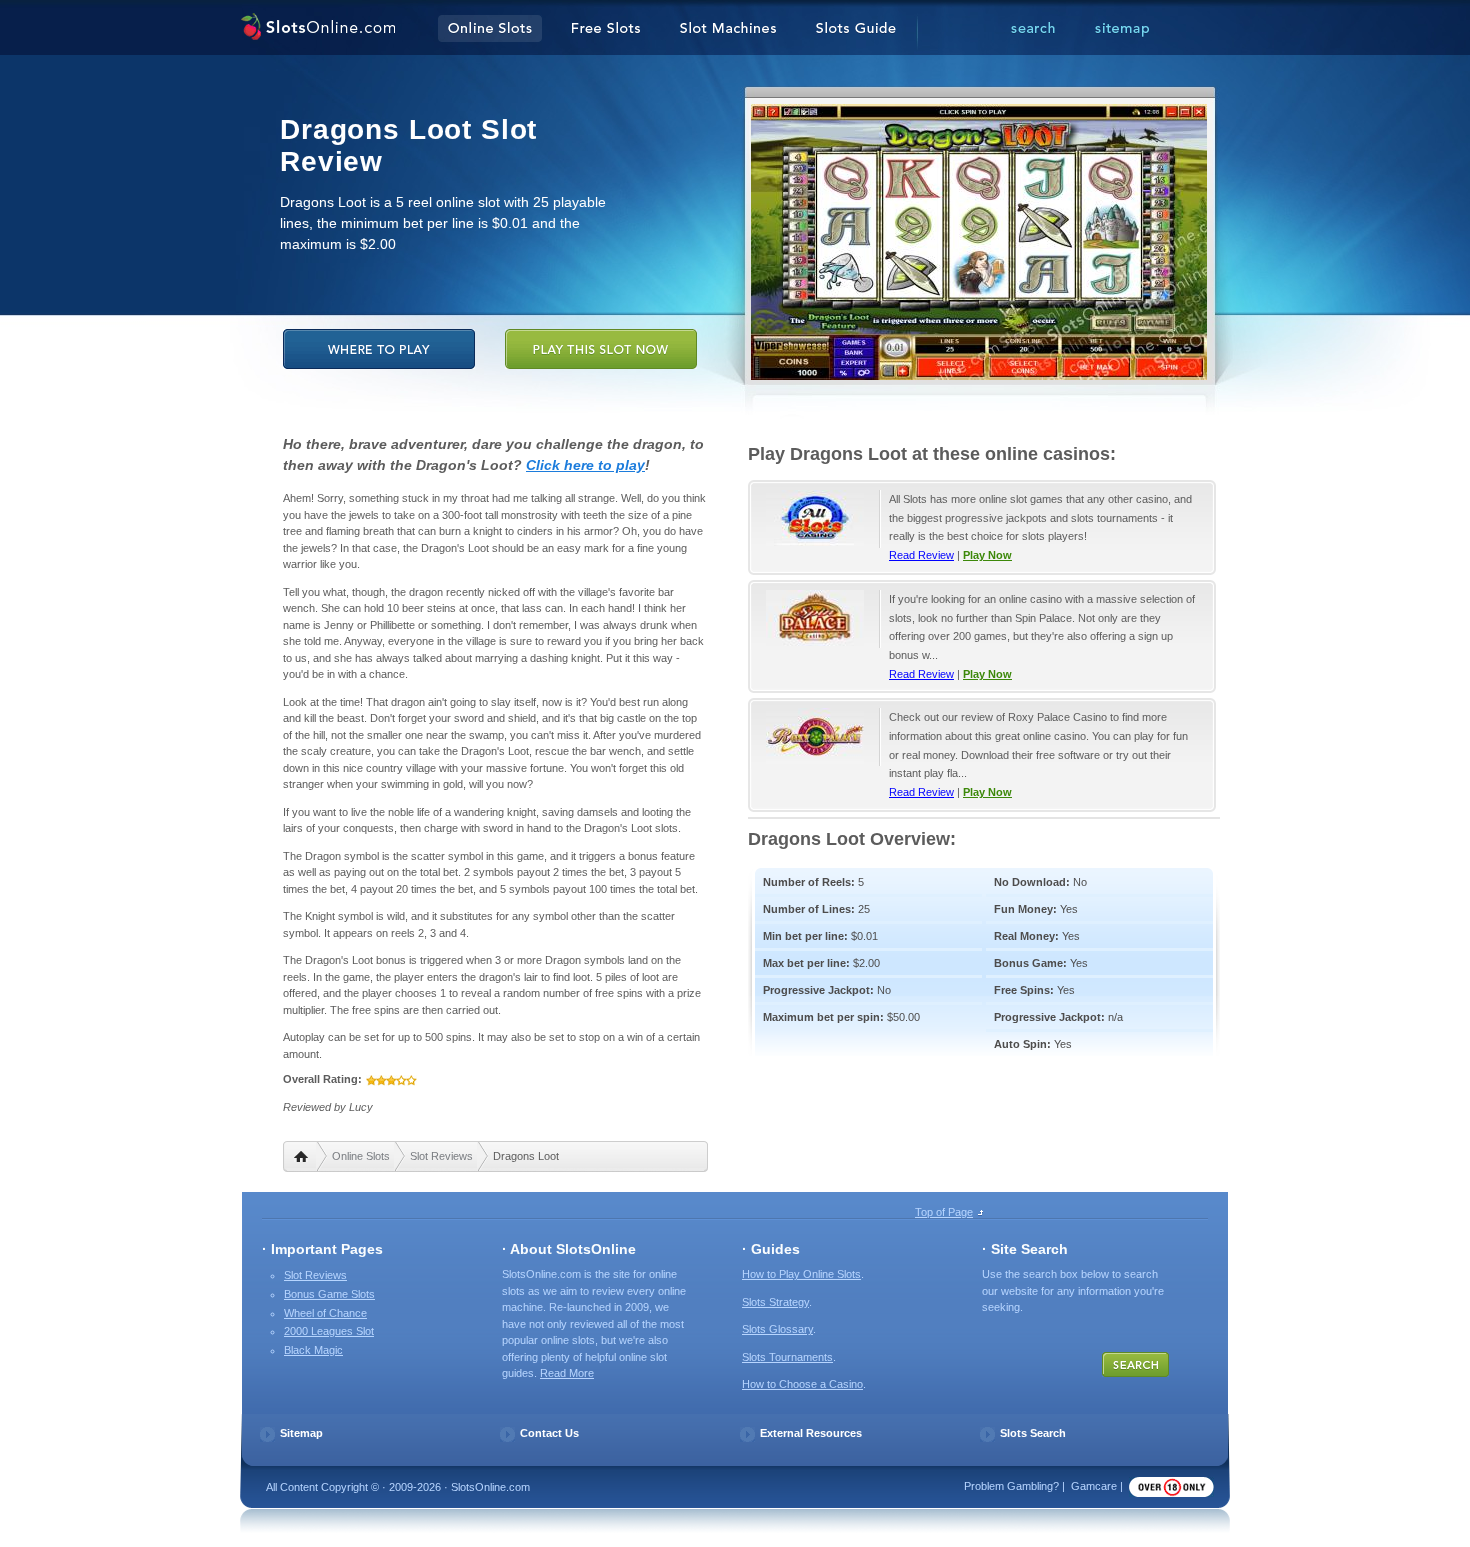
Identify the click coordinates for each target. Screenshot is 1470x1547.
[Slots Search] (1033, 29)
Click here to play (585, 465)
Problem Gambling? (1011, 1486)
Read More (567, 1373)
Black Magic (313, 1350)
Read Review (921, 555)
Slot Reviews (441, 1156)
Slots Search (1033, 1433)
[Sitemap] (1122, 29)
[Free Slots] (606, 29)
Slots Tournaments (787, 1357)
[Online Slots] (317, 29)
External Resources (811, 1433)
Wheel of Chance (325, 1313)
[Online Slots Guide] (856, 29)
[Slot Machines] (728, 29)
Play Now (987, 555)
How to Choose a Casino (802, 1384)
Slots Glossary (777, 1329)
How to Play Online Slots (801, 1274)
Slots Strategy (775, 1302)
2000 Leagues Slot (329, 1331)
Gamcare (1094, 1486)
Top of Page (944, 1212)
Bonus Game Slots (329, 1294)
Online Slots (361, 1156)
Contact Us (549, 1433)
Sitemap (301, 1433)
